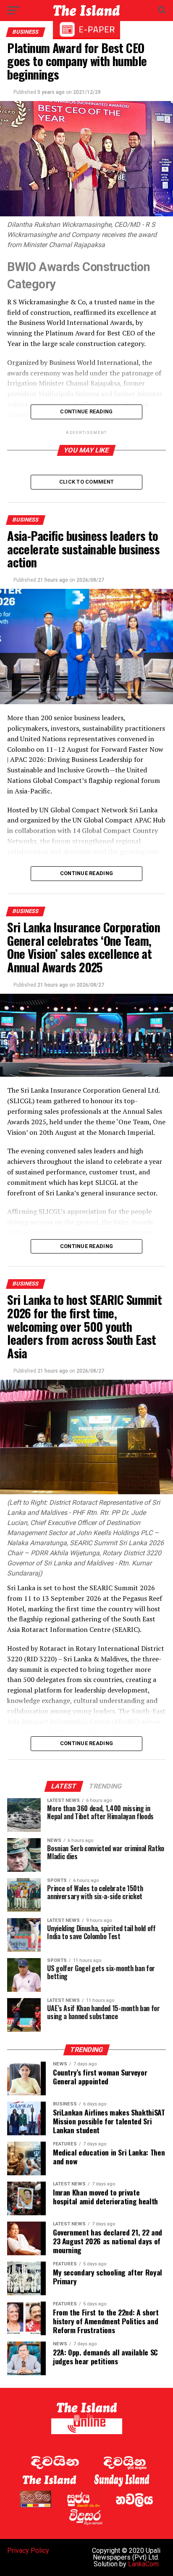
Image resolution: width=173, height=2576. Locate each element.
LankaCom (143, 2564)
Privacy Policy (28, 2551)
